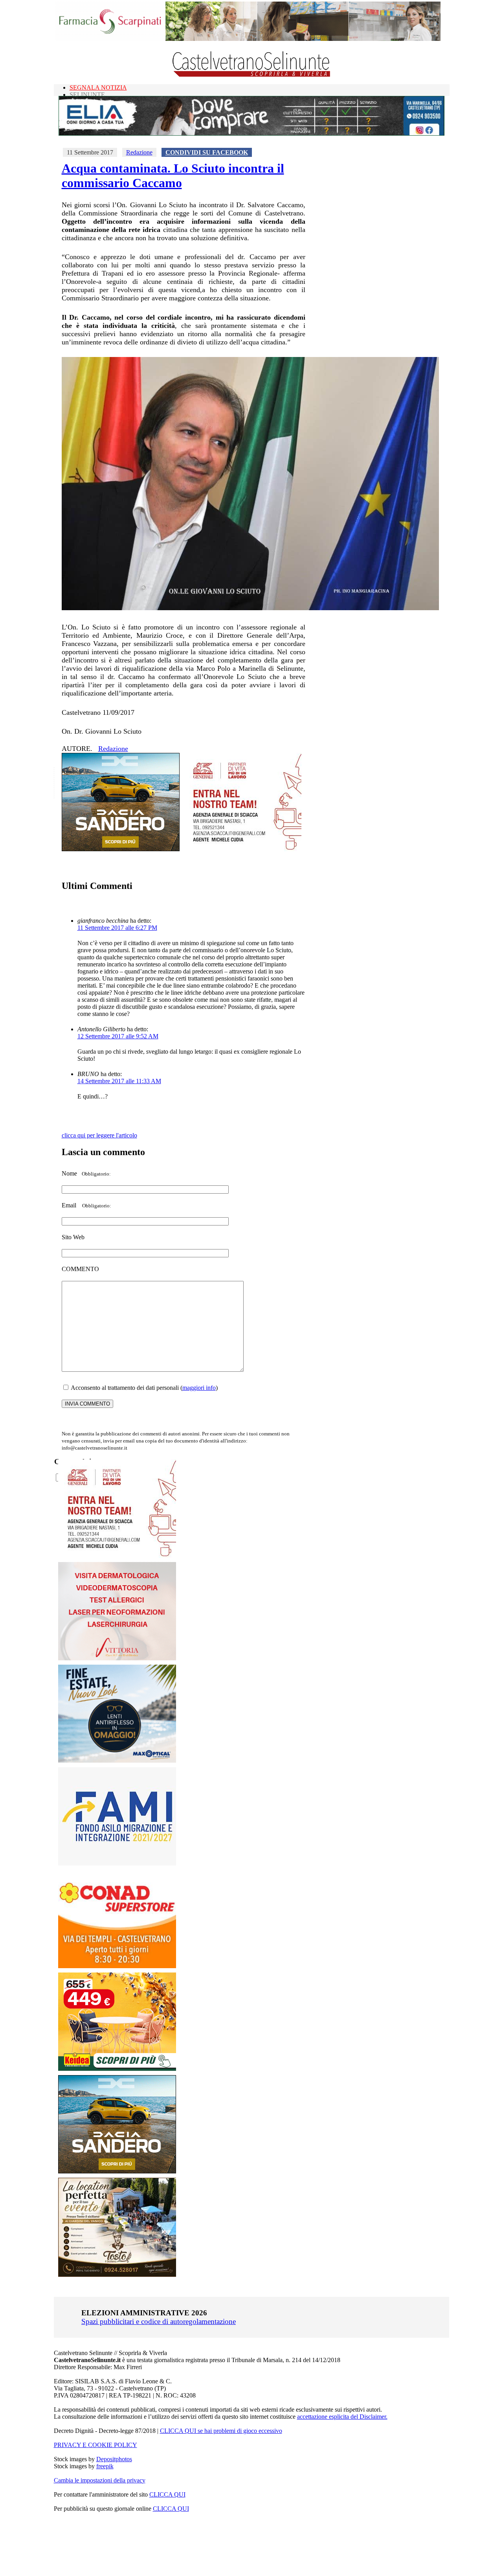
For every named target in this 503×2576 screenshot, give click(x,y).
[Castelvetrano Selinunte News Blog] (252, 75)
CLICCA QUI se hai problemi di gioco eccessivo (221, 2431)
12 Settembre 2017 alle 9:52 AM (118, 1036)
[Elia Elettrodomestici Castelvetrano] (251, 133)
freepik (105, 2466)
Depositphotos (114, 2459)
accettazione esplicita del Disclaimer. (342, 2417)
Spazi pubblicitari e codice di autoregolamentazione (159, 2321)
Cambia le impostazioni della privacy (100, 2480)
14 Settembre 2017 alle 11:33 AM (119, 1081)
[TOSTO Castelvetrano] (117, 2275)
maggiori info (199, 1388)
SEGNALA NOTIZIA (98, 87)
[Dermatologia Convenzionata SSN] (117, 1658)
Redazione (139, 152)
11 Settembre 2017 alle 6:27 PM (117, 928)
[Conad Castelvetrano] (117, 1966)
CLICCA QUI (167, 2494)
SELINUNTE (87, 95)
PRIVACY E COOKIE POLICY (95, 2445)
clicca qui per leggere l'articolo (99, 1135)
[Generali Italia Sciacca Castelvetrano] (242, 849)
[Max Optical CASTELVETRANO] (117, 1761)
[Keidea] (117, 2069)
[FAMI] (117, 1863)
